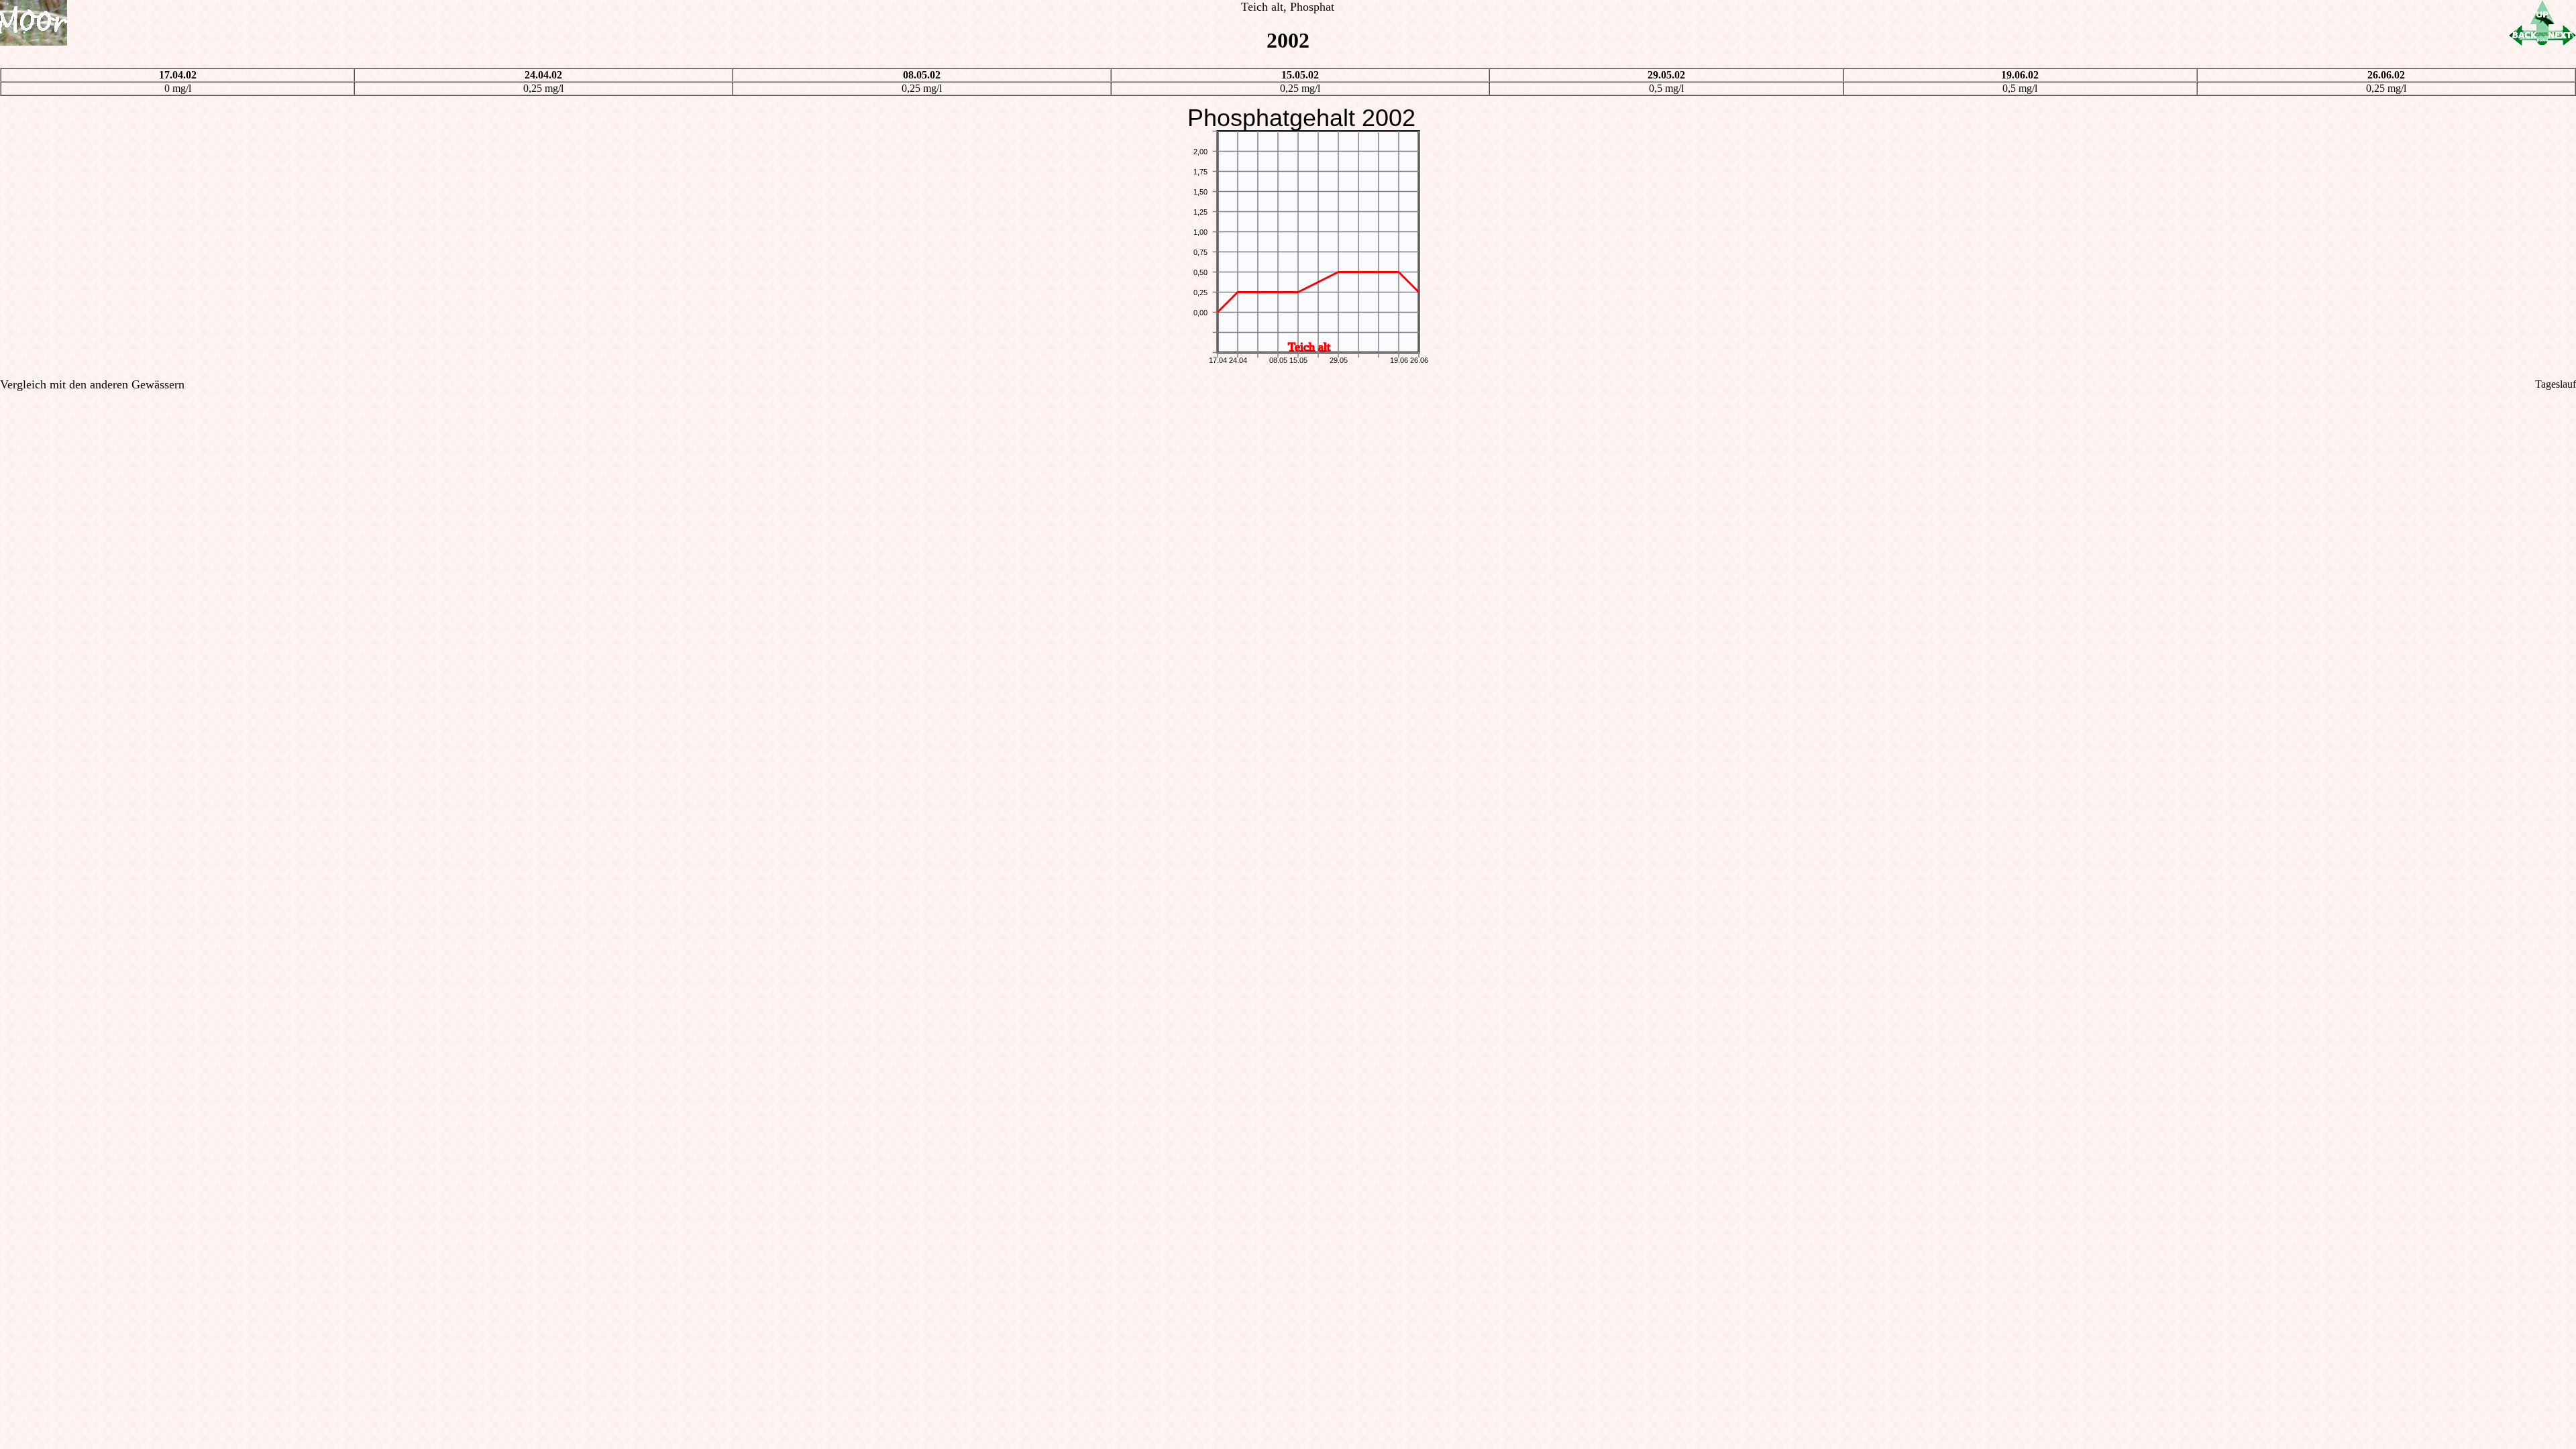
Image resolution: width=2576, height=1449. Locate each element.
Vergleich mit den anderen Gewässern (92, 384)
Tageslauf (2556, 384)
